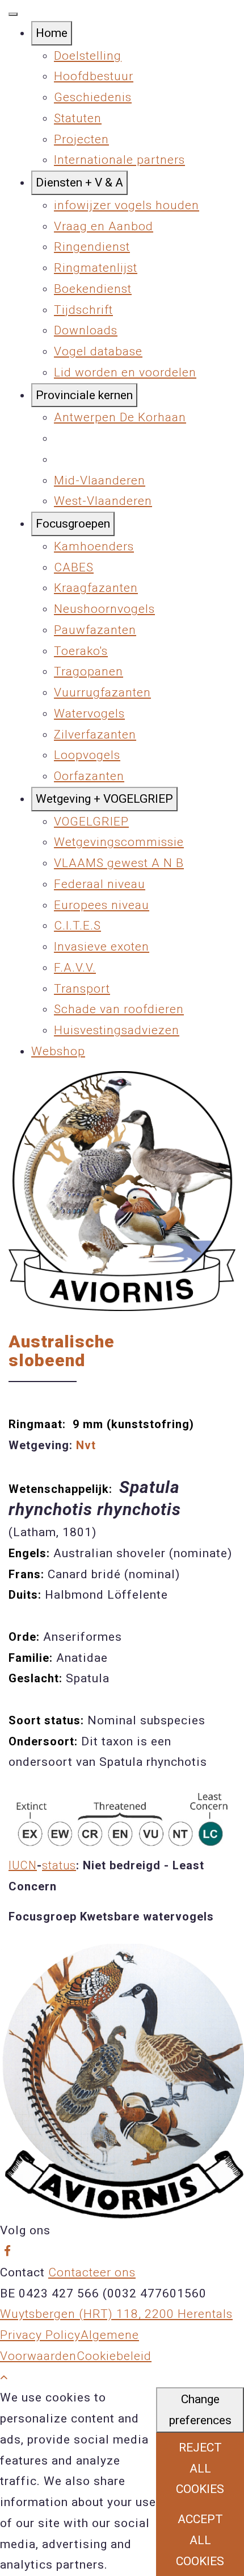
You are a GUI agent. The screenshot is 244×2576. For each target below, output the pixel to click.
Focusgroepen (73, 524)
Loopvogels (87, 755)
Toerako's (81, 651)
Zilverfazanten (95, 735)
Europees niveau (102, 905)
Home (52, 33)
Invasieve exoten (102, 947)
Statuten (78, 118)
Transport (82, 989)
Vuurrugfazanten (102, 692)
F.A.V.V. (75, 968)
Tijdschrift (83, 310)
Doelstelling (88, 56)
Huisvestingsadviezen (117, 1030)
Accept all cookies (200, 2540)
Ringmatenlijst (96, 268)
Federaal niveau (100, 884)
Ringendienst (92, 247)
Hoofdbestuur (94, 76)
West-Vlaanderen (103, 501)
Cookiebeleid (114, 2356)
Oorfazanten (89, 776)
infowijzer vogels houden (127, 205)
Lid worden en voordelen (125, 372)
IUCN (23, 1865)
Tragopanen (89, 671)
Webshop (58, 1051)
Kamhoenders (94, 546)
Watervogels (89, 714)
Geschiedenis (93, 97)
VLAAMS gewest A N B (119, 863)
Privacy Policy (40, 2335)
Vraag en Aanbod (104, 226)
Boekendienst (93, 289)
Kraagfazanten (96, 588)
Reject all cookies (200, 2469)
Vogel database (98, 351)
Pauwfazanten (95, 630)
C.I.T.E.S (77, 926)
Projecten (81, 139)
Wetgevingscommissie (119, 842)
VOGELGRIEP (91, 822)
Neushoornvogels (104, 609)
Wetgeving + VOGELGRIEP (104, 799)
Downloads (86, 330)
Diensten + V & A (79, 182)
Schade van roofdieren (119, 1009)
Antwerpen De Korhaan (120, 417)
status (59, 1865)
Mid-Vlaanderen (100, 480)
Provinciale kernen (84, 395)
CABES (74, 567)
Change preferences (200, 2410)
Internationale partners (119, 160)
